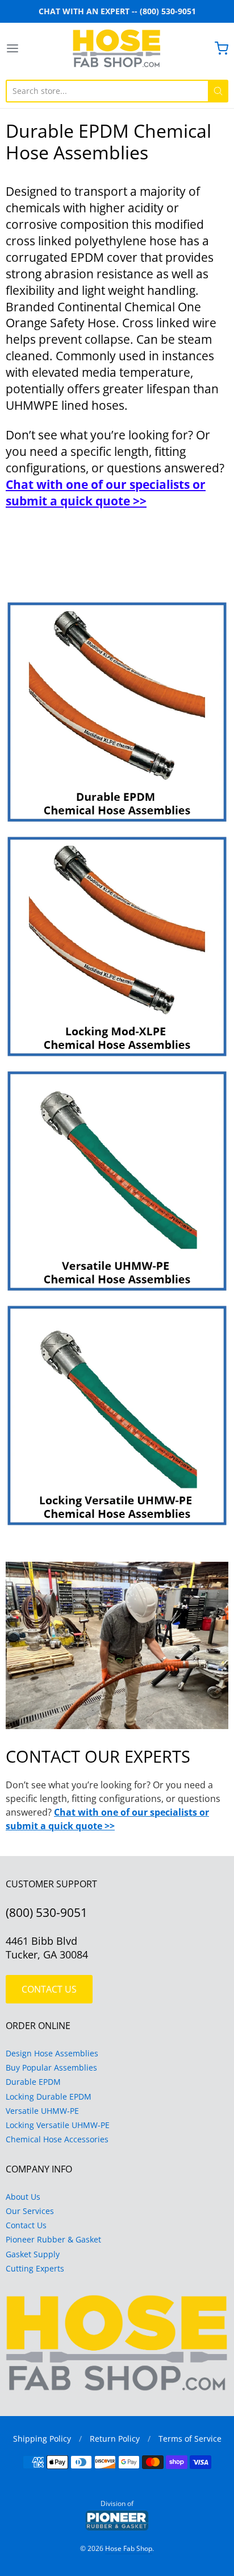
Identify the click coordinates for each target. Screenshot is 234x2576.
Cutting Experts (35, 2268)
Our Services (30, 2211)
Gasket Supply (33, 2254)
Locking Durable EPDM (49, 2096)
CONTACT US (49, 1989)
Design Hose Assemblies (52, 2053)
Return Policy (115, 2439)
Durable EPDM (33, 2082)
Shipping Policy (42, 2439)
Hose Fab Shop (129, 2548)
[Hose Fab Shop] (117, 48)
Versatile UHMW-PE (42, 2111)
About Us (23, 2197)
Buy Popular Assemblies (51, 2067)
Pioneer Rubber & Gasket (53, 2239)
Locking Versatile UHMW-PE (58, 2125)
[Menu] (28, 48)
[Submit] (218, 91)
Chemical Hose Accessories (57, 2139)
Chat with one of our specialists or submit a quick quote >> (106, 493)
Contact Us (26, 2225)
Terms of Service (190, 2439)
